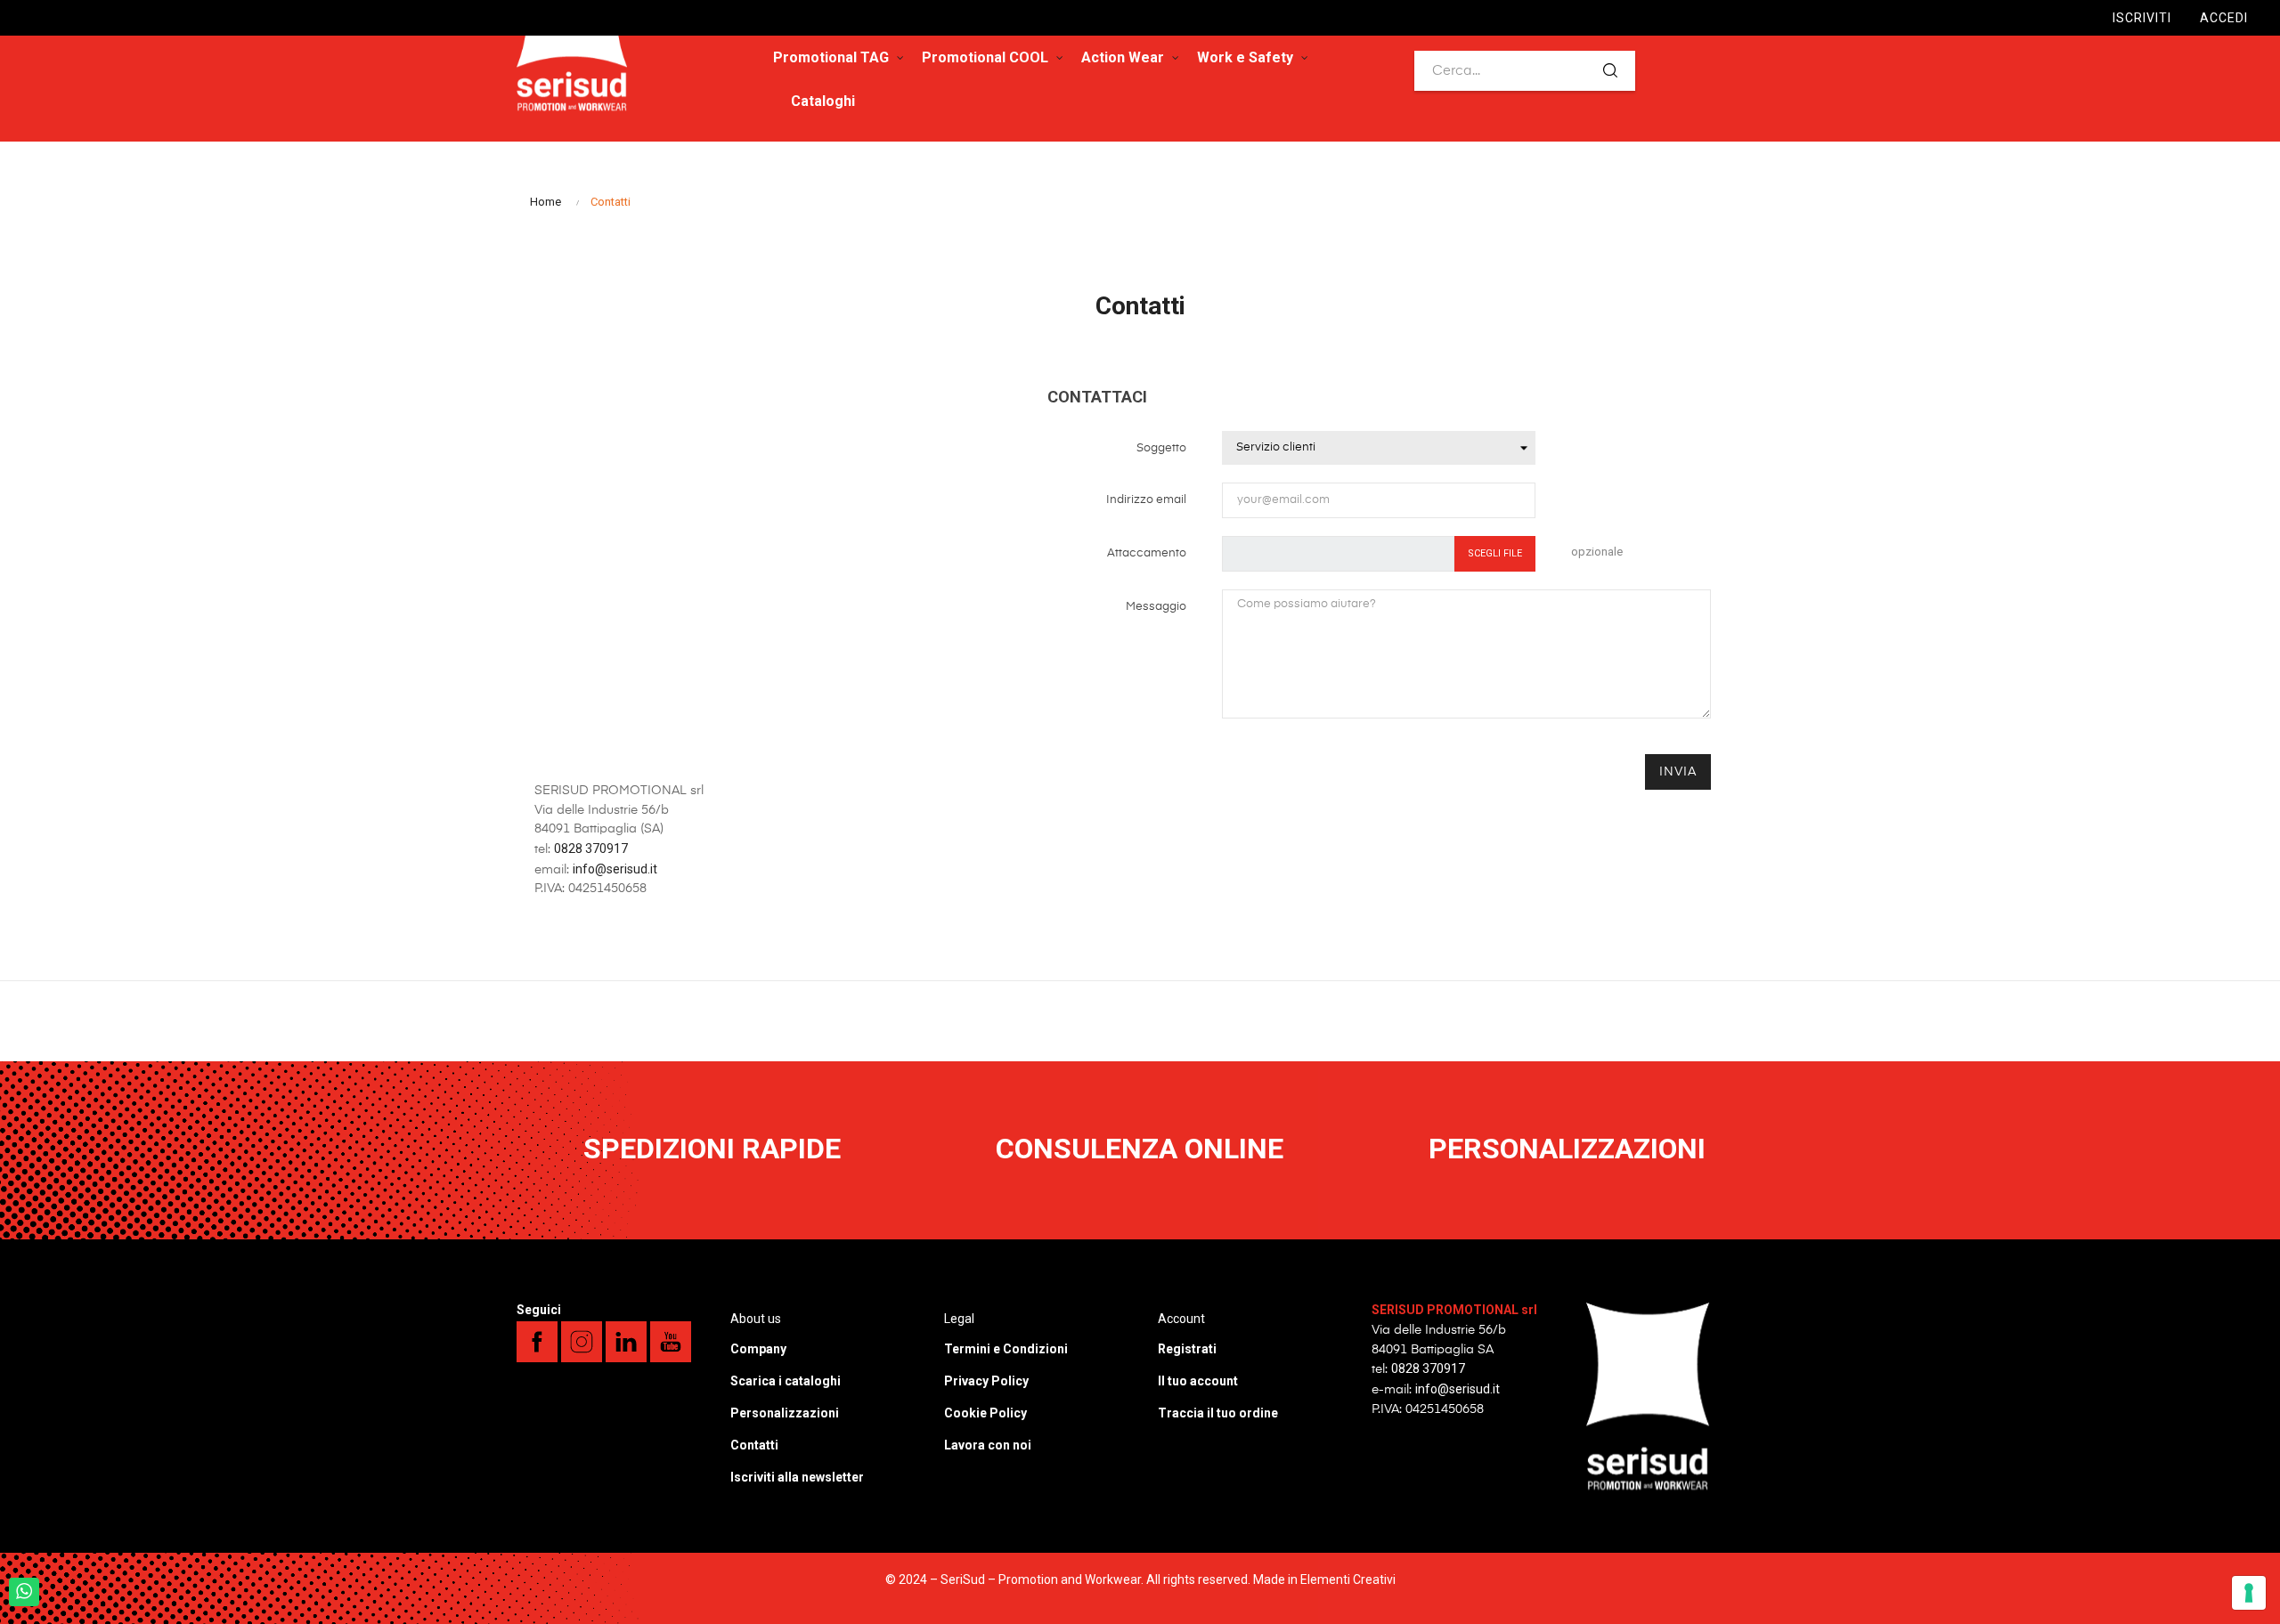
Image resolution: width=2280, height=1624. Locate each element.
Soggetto (1161, 448)
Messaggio (1156, 607)
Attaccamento (1147, 553)
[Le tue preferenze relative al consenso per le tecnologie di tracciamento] (2249, 1593)
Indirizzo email (1146, 500)
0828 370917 (591, 849)
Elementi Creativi (1348, 1579)
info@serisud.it (615, 869)
